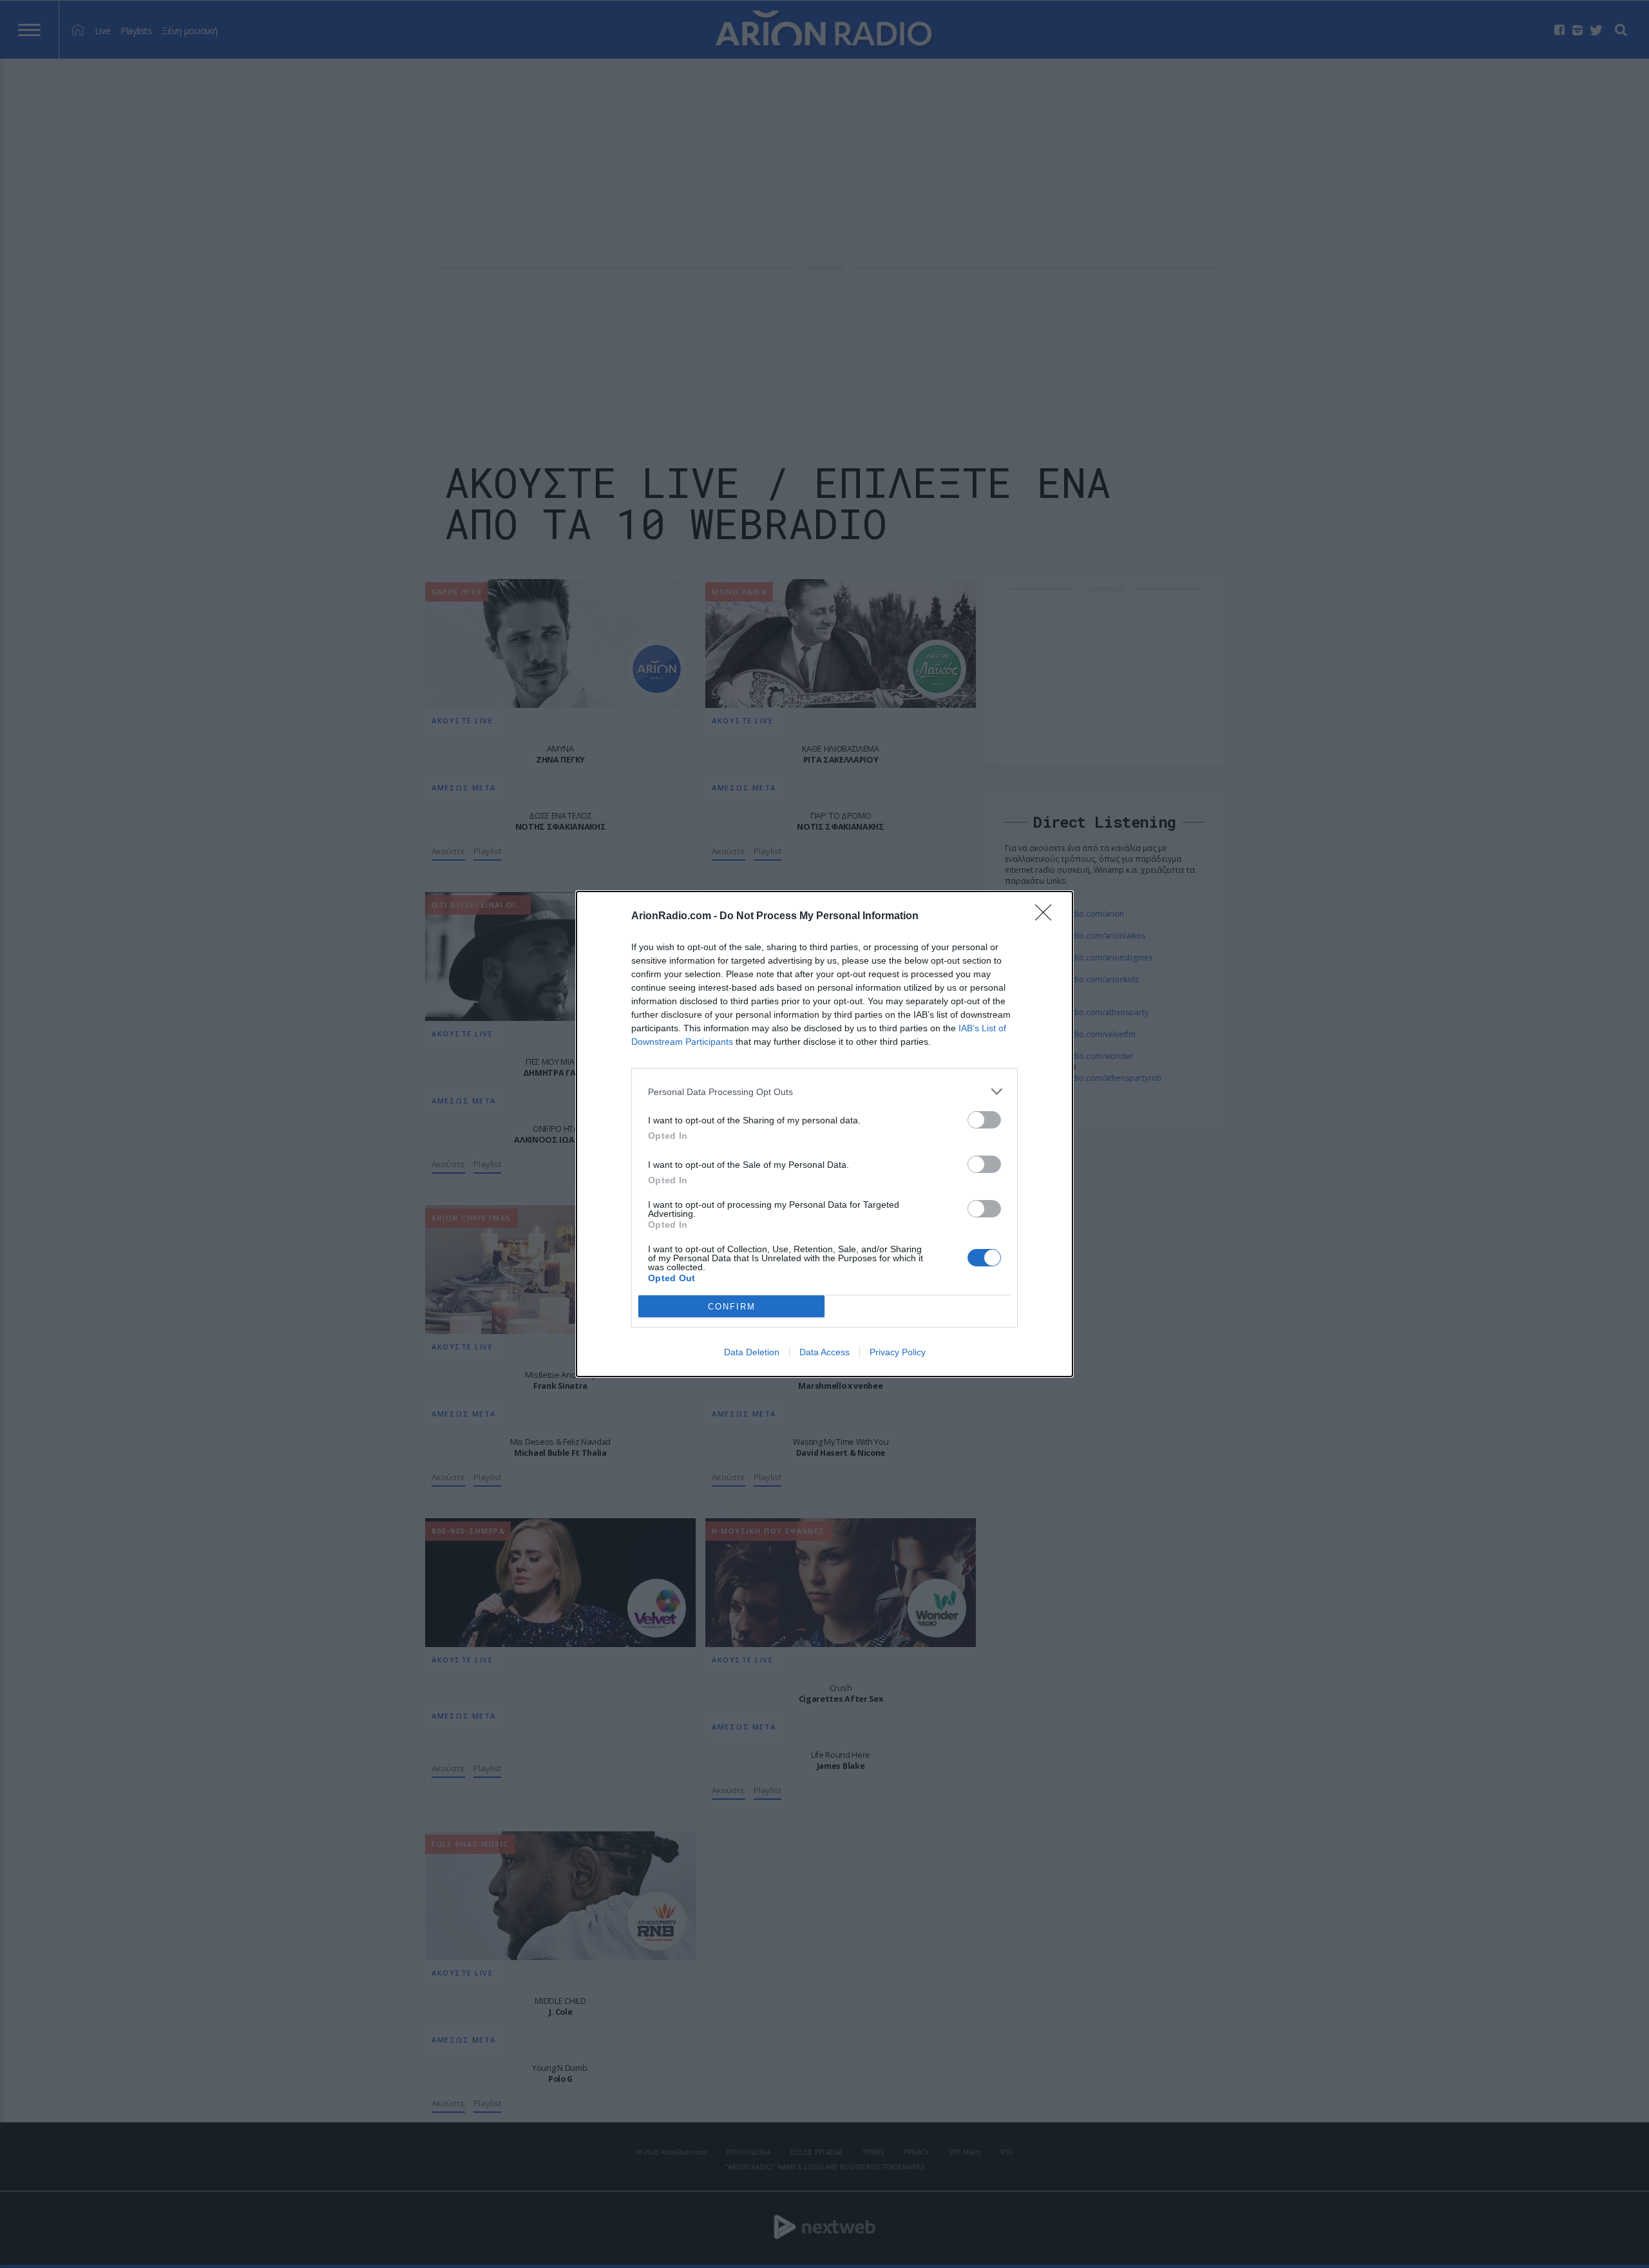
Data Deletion (752, 1352)
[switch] (984, 1120)
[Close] (1047, 917)
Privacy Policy (898, 1352)
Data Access (824, 1352)
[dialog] (824, 1134)
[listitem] (824, 1091)
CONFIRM (732, 1307)
